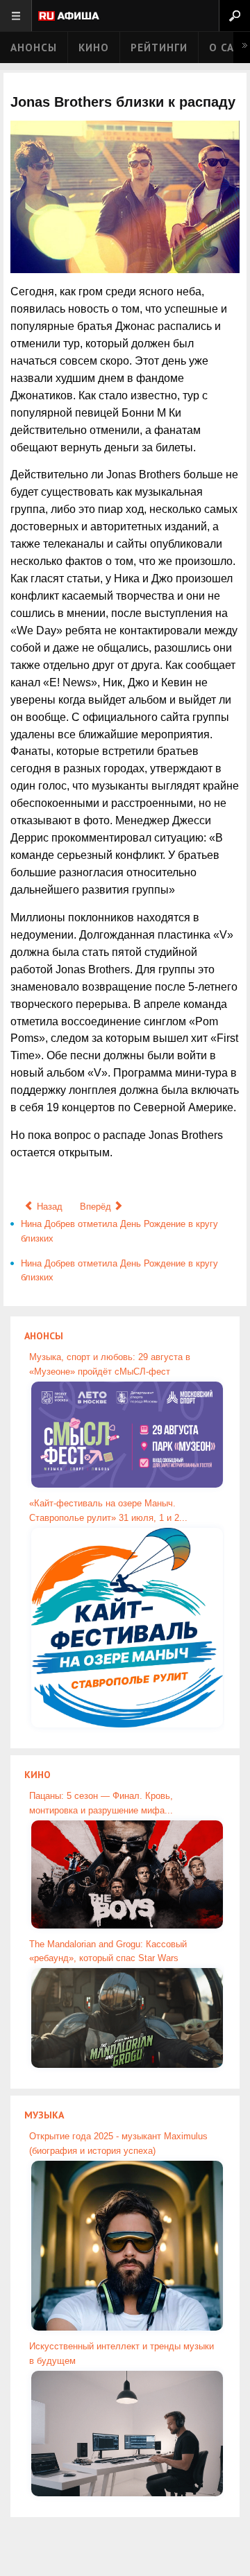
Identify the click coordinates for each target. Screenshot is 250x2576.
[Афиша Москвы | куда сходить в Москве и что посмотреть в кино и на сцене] (69, 17)
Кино (94, 47)
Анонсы (34, 47)
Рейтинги (159, 47)
